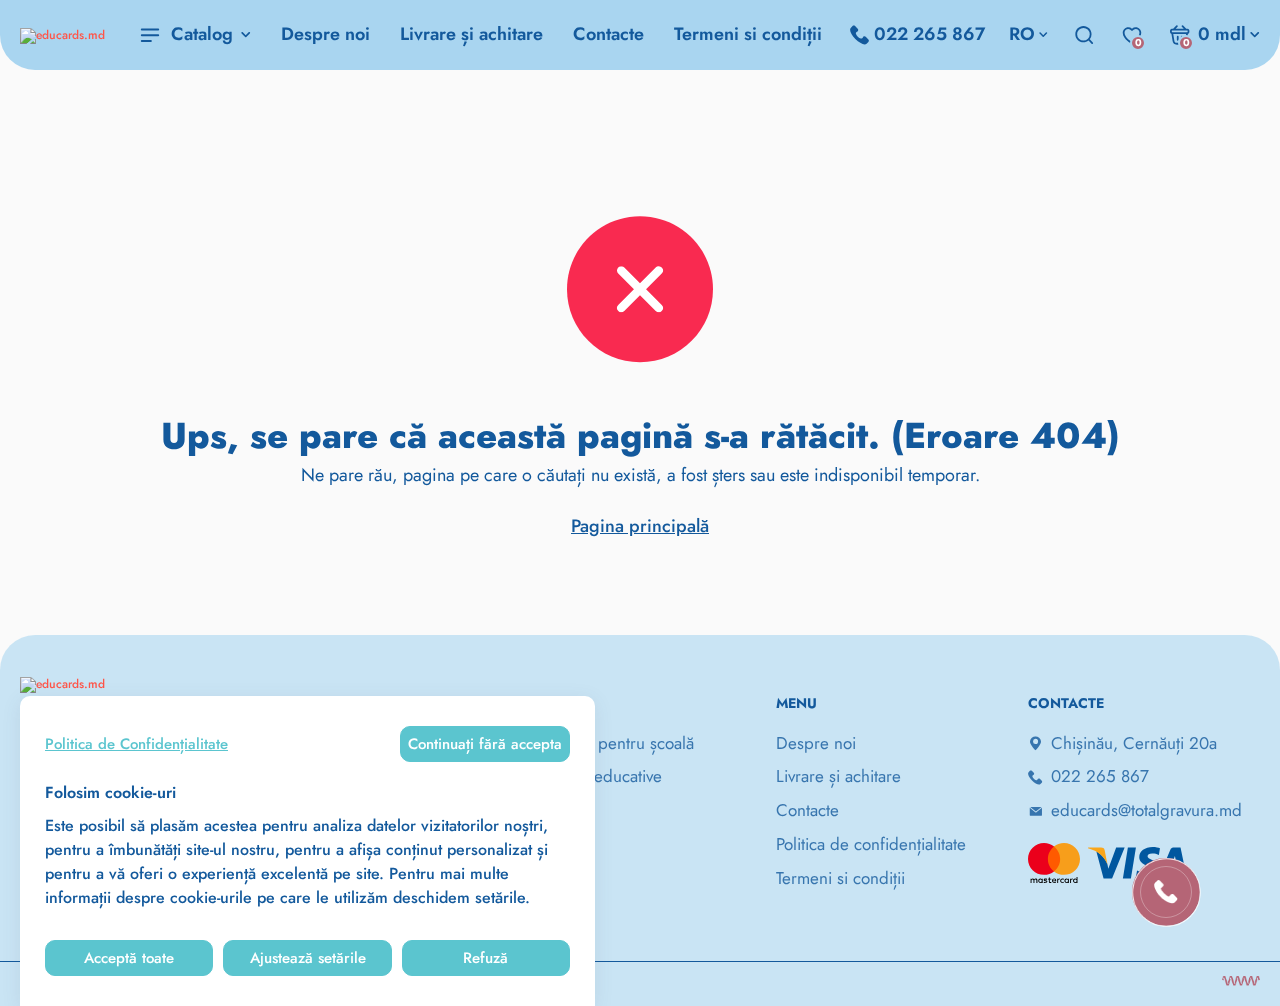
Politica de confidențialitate (871, 844)
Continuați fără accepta (485, 744)
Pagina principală (640, 526)
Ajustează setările (308, 958)
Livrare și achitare (471, 34)
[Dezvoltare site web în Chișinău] (1241, 981)
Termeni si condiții (748, 34)
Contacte (608, 34)
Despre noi (325, 34)
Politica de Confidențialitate (136, 744)
